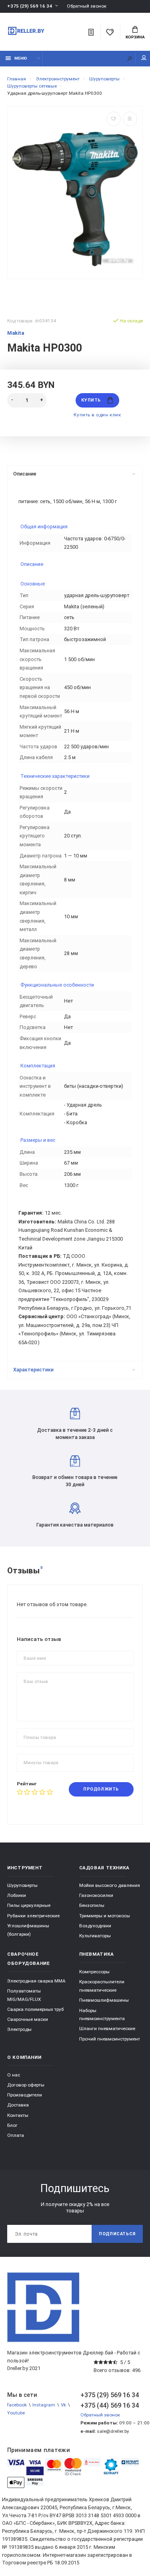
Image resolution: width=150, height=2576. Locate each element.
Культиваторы (95, 1936)
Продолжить (101, 1789)
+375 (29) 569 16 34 (30, 6)
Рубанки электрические (33, 1916)
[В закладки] (114, 119)
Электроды (19, 2029)
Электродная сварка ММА (36, 1981)
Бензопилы (92, 1905)
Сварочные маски (28, 2019)
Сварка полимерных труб (35, 2009)
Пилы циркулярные (29, 1905)
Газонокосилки (96, 1895)
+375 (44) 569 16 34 (110, 2405)
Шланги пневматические (107, 2028)
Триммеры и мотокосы (105, 1916)
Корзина (135, 37)
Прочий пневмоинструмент (110, 2039)
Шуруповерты (22, 1885)
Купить (91, 400)
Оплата (16, 2135)
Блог (12, 2125)
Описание (25, 474)
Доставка (18, 2105)
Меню (21, 58)
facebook (17, 2405)
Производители (25, 2095)
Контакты (18, 2115)
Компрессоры (94, 1972)
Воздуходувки (95, 1926)
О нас (14, 2075)
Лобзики (17, 1895)
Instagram (44, 2405)
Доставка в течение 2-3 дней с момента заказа (75, 1434)
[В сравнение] (130, 119)
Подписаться (117, 2234)
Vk (63, 2405)
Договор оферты (26, 2085)
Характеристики (33, 1370)
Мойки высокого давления (110, 1885)
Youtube (16, 2413)
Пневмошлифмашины (104, 2000)
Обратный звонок (87, 6)
